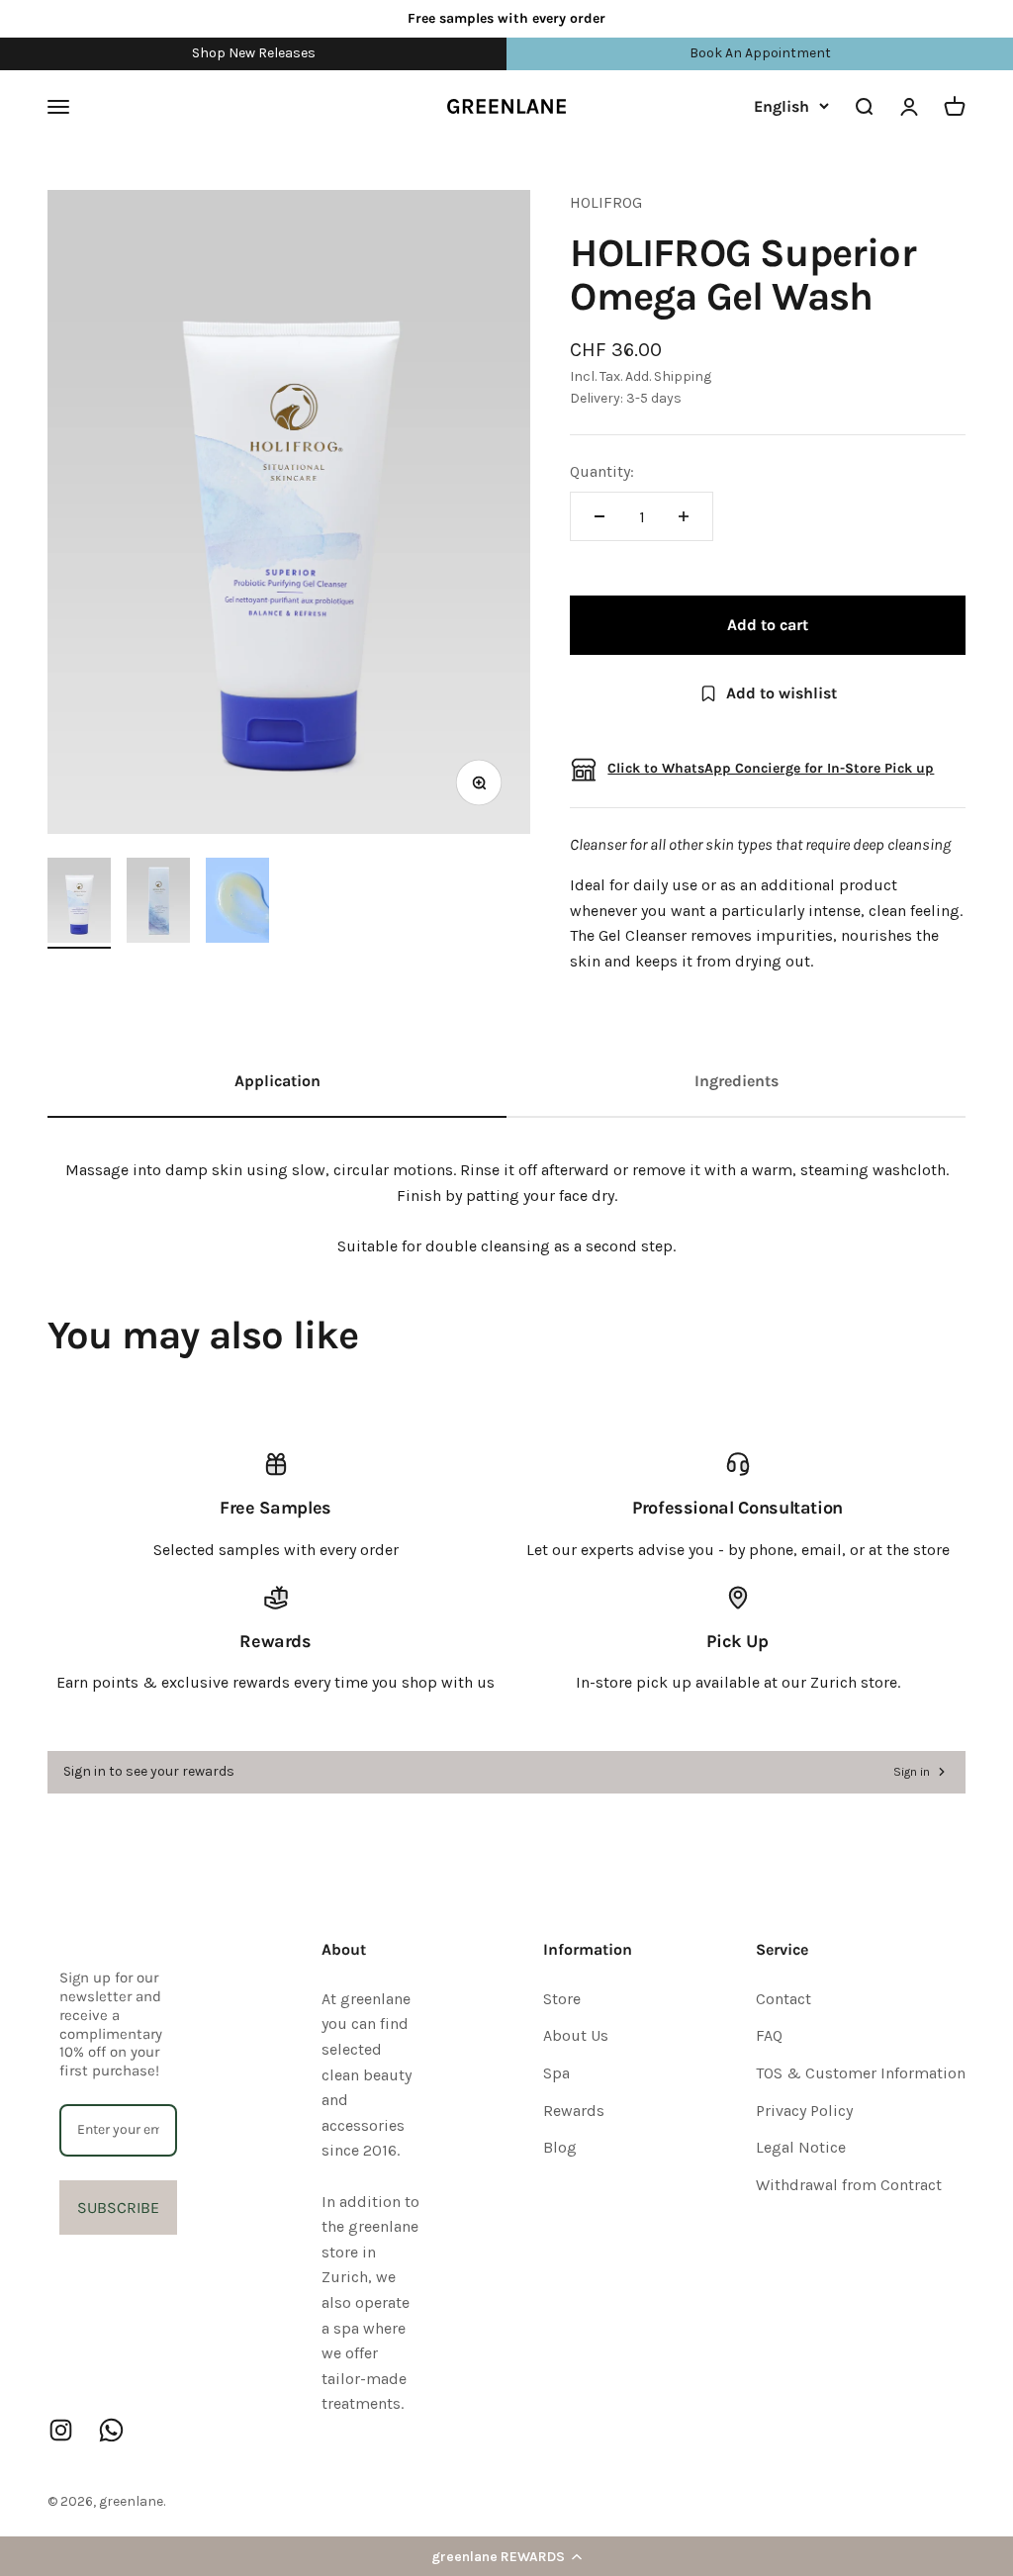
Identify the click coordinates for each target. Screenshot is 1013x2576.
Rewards (574, 2111)
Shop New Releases (254, 53)
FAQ (769, 2035)
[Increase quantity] (684, 516)
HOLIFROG (606, 202)
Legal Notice (801, 2147)
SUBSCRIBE (118, 2208)
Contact (783, 1999)
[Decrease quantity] (599, 516)
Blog (560, 2147)
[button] (506, 2556)
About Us (576, 2035)
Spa (556, 2073)
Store (562, 1999)
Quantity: (602, 471)
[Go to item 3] (237, 903)
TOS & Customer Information (861, 2073)
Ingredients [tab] (737, 1081)
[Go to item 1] (79, 903)
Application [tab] (277, 1081)
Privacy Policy (804, 2111)
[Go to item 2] (158, 903)
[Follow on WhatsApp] (111, 2430)
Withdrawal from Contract (849, 2185)
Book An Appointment (760, 53)
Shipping (683, 376)
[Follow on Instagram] (61, 2430)
